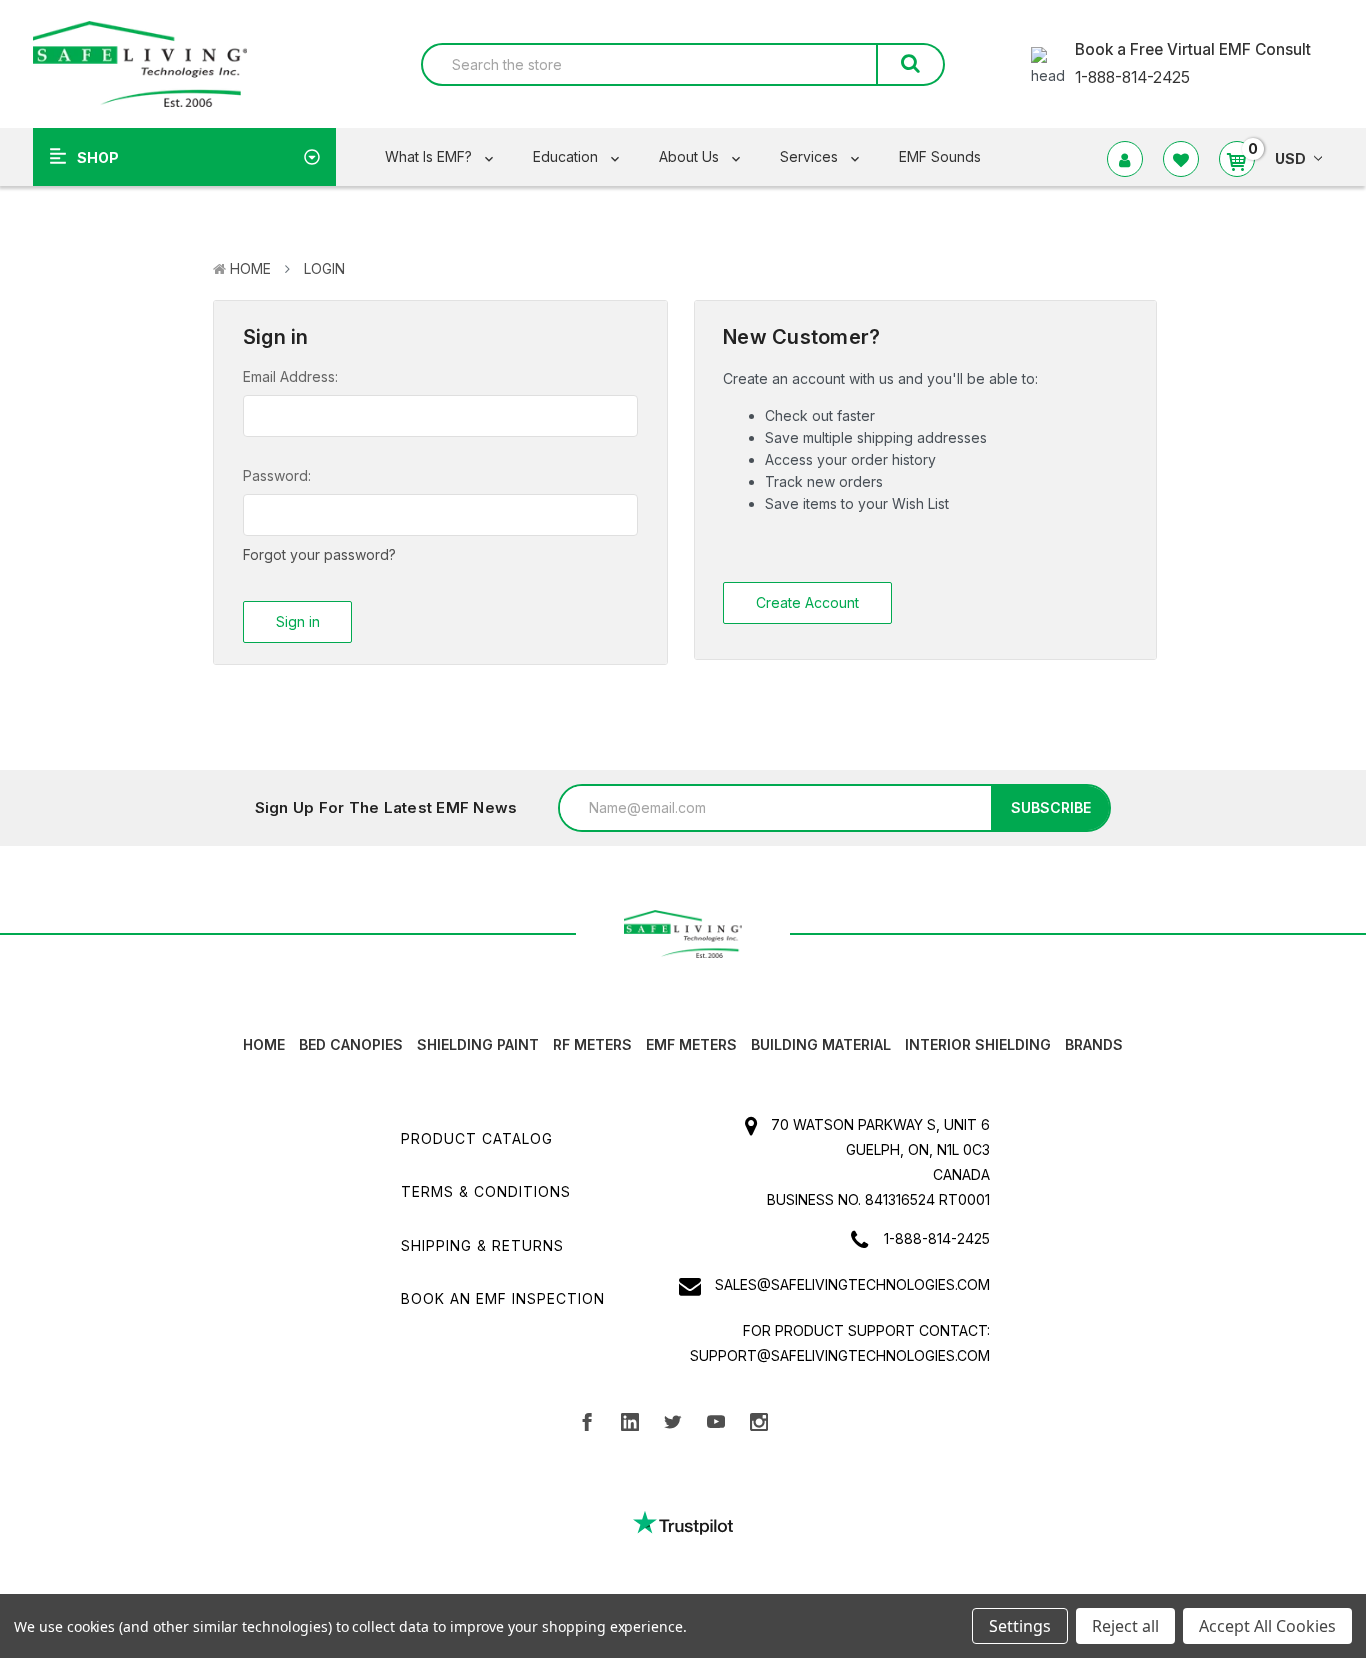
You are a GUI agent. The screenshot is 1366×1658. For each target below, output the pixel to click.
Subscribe (1051, 807)
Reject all (1125, 1626)
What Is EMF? (430, 156)
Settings (1020, 1626)
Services (811, 156)
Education (567, 156)
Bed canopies (351, 1044)
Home (250, 268)
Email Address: (290, 376)
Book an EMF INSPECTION (503, 1298)
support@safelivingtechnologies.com (840, 1355)
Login (324, 268)
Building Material (821, 1044)
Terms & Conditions (486, 1191)
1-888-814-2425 (937, 1238)
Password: (277, 475)
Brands (1094, 1044)
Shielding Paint (478, 1044)
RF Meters (592, 1044)
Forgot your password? (319, 554)
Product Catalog (477, 1138)
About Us (691, 156)
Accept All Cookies (1267, 1626)
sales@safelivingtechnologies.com (852, 1284)
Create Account (807, 602)
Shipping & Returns (482, 1245)
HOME (264, 1044)
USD (1290, 158)
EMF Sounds (940, 156)
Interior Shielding (978, 1044)
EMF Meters (691, 1044)
